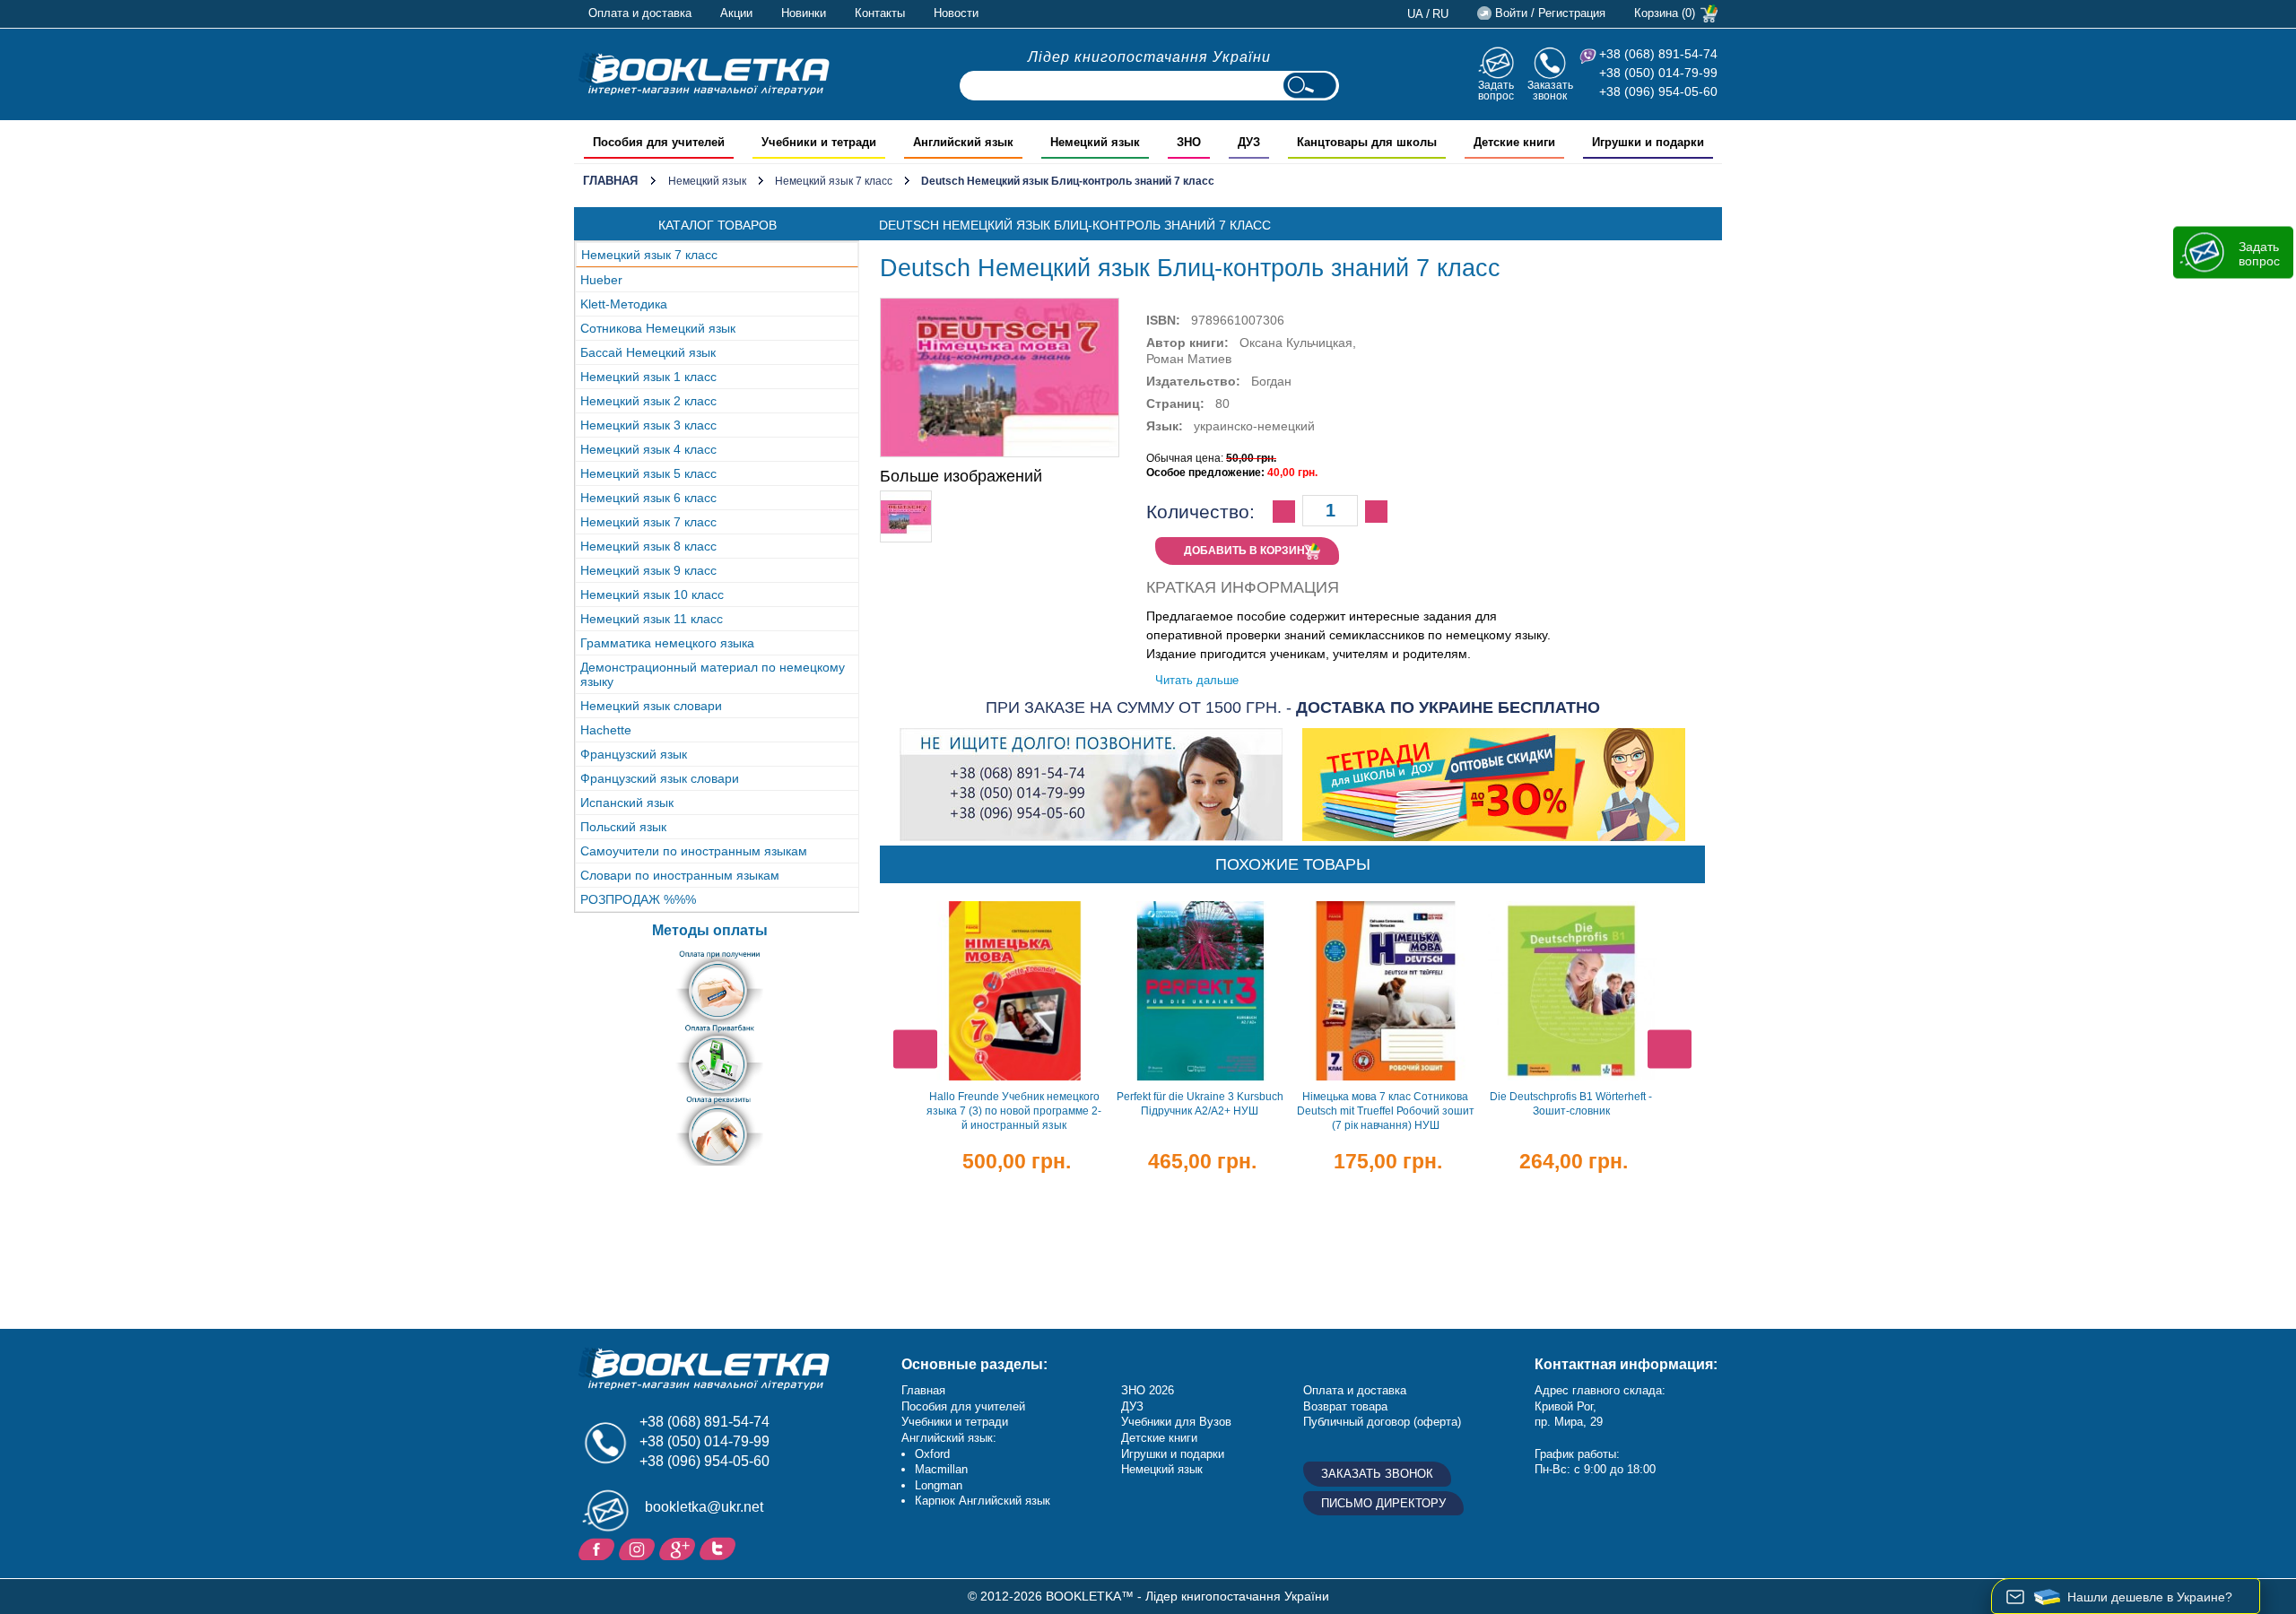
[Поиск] (1309, 86)
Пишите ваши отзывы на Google (679, 1548)
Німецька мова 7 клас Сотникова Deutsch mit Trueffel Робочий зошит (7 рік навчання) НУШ (1386, 1111)
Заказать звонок (1550, 90)
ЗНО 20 (1141, 1390)
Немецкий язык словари (651, 706)
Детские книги (1159, 1438)
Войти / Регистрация (1550, 13)
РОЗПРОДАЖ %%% (638, 899)
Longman (939, 1485)
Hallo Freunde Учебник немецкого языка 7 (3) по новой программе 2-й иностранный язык (1014, 1111)
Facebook (599, 1548)
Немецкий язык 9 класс (648, 570)
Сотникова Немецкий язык (658, 328)
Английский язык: (949, 1438)
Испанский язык (627, 803)
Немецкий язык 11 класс (652, 619)
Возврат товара (1345, 1406)
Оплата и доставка (640, 13)
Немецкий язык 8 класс (648, 546)
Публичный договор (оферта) (1382, 1422)
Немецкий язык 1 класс (648, 377)
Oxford (932, 1454)
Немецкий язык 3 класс (648, 425)
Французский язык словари (660, 778)
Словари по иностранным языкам (680, 875)
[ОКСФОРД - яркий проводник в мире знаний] (704, 74)
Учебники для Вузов (1176, 1422)
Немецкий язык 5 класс (648, 473)
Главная (610, 181)
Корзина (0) (1665, 13)
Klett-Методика (624, 304)
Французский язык (634, 754)
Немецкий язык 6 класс (648, 498)
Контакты (880, 13)
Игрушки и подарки (1173, 1454)
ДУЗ (1132, 1406)
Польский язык (623, 827)
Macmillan (941, 1469)
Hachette (606, 730)
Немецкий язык (707, 181)
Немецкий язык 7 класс (834, 181)
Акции (736, 13)
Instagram (639, 1548)
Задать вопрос (1496, 90)
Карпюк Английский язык (983, 1501)
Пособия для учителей (963, 1406)
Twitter (720, 1548)
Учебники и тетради (955, 1422)
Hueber (601, 280)
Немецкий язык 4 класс (648, 449)
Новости (956, 13)
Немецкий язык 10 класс (652, 594)
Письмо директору (1383, 1503)
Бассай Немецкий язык (648, 352)
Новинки (804, 13)
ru (1440, 14)
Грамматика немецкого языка (667, 643)
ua (1415, 14)
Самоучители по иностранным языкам (694, 851)
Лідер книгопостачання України (1149, 57)
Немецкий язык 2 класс (648, 401)
